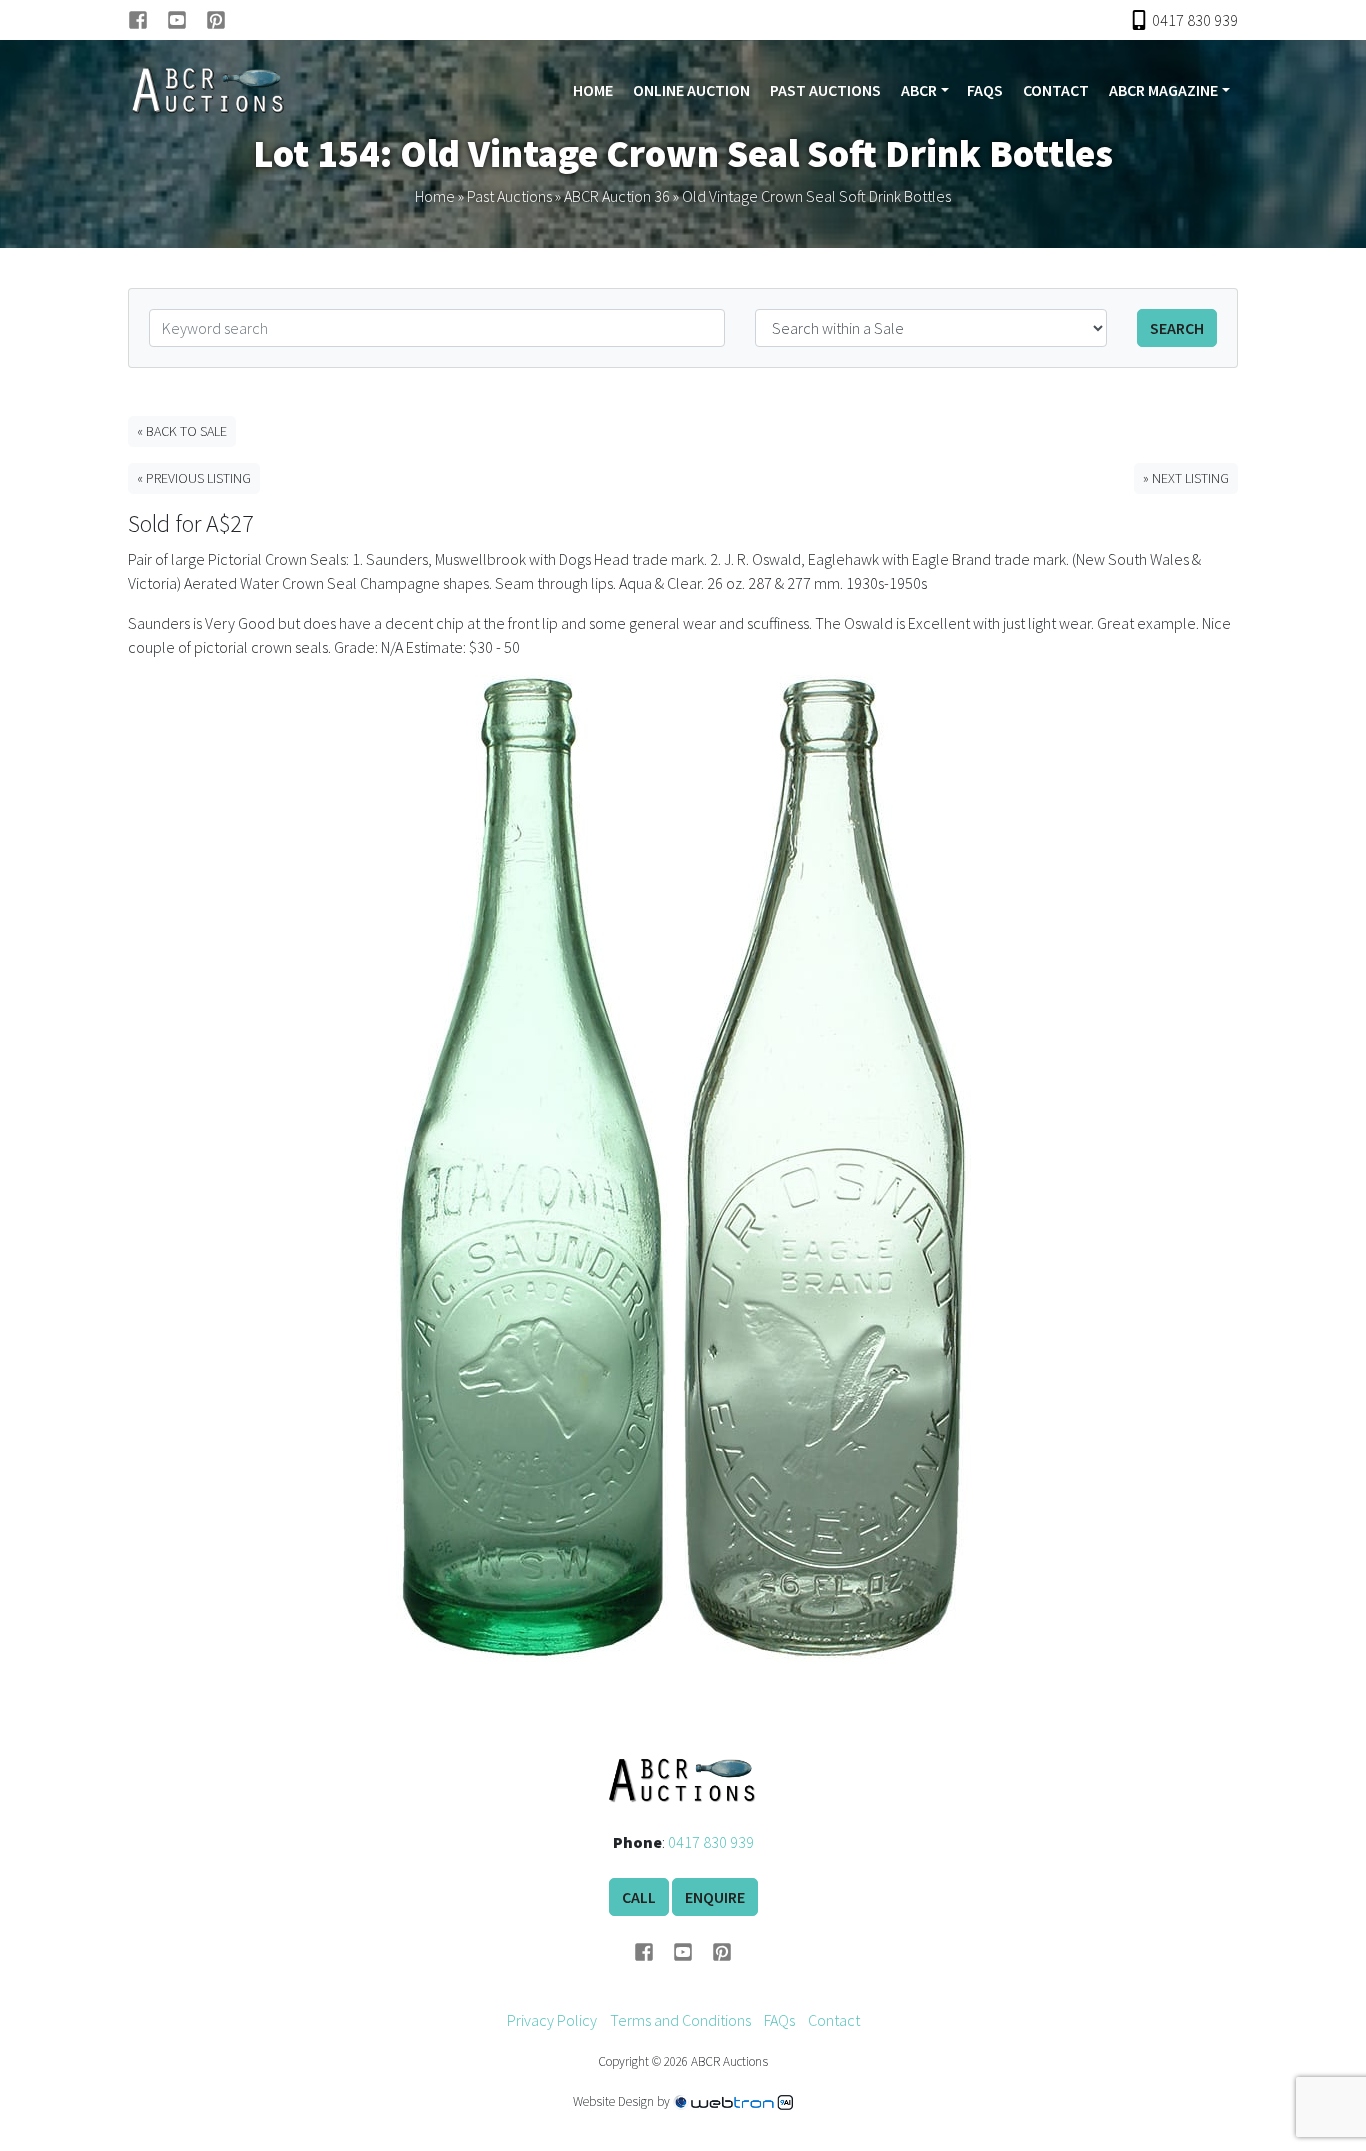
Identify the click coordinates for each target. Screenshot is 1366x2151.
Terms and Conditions (680, 2020)
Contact (1056, 90)
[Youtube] (186, 20)
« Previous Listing (194, 478)
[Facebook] (147, 20)
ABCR (919, 90)
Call (639, 1897)
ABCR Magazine (1163, 90)
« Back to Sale (182, 431)
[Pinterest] (216, 20)
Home (593, 90)
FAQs (985, 90)
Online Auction (691, 90)
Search (1177, 328)
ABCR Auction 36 (617, 196)
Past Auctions (825, 90)
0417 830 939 (711, 1842)
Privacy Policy (552, 2020)
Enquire (715, 1897)
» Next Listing (1186, 478)
